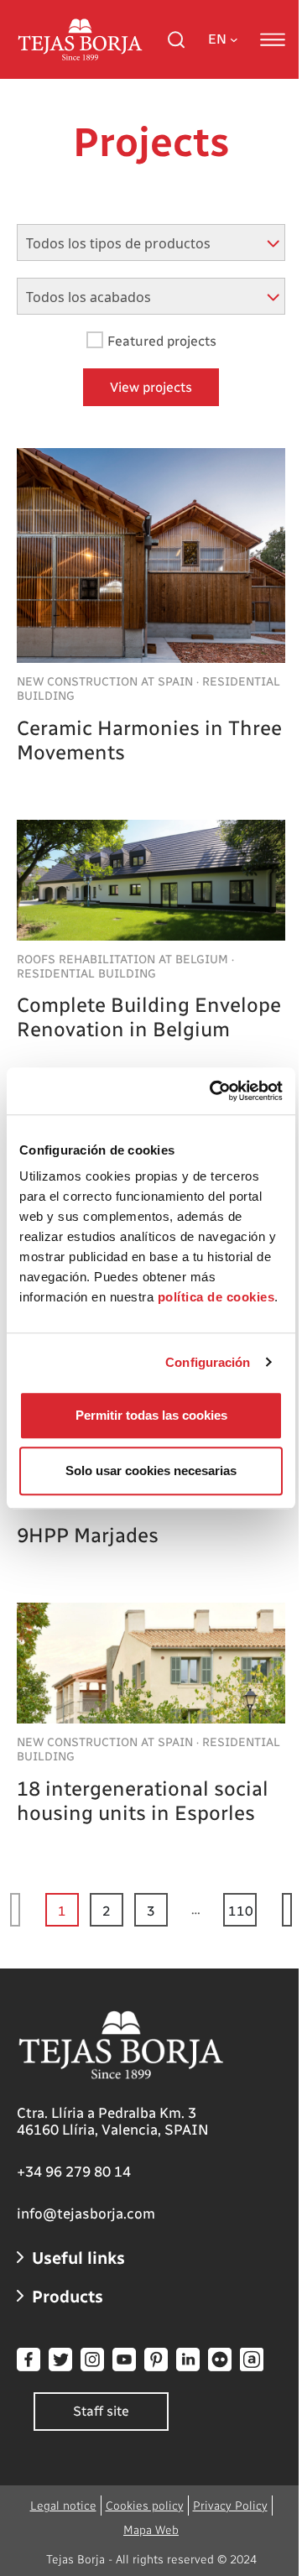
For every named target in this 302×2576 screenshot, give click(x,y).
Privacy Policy (230, 2506)
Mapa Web (151, 2530)
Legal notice (63, 2506)
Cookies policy (145, 2506)
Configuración (208, 1362)
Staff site (101, 2411)
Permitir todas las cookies (151, 1415)
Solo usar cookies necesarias (151, 1471)
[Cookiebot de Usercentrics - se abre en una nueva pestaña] (213, 1091)
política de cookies (216, 1297)
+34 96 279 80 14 (74, 2172)
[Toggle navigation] (273, 39)
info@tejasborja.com (86, 2214)
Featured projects (162, 341)
